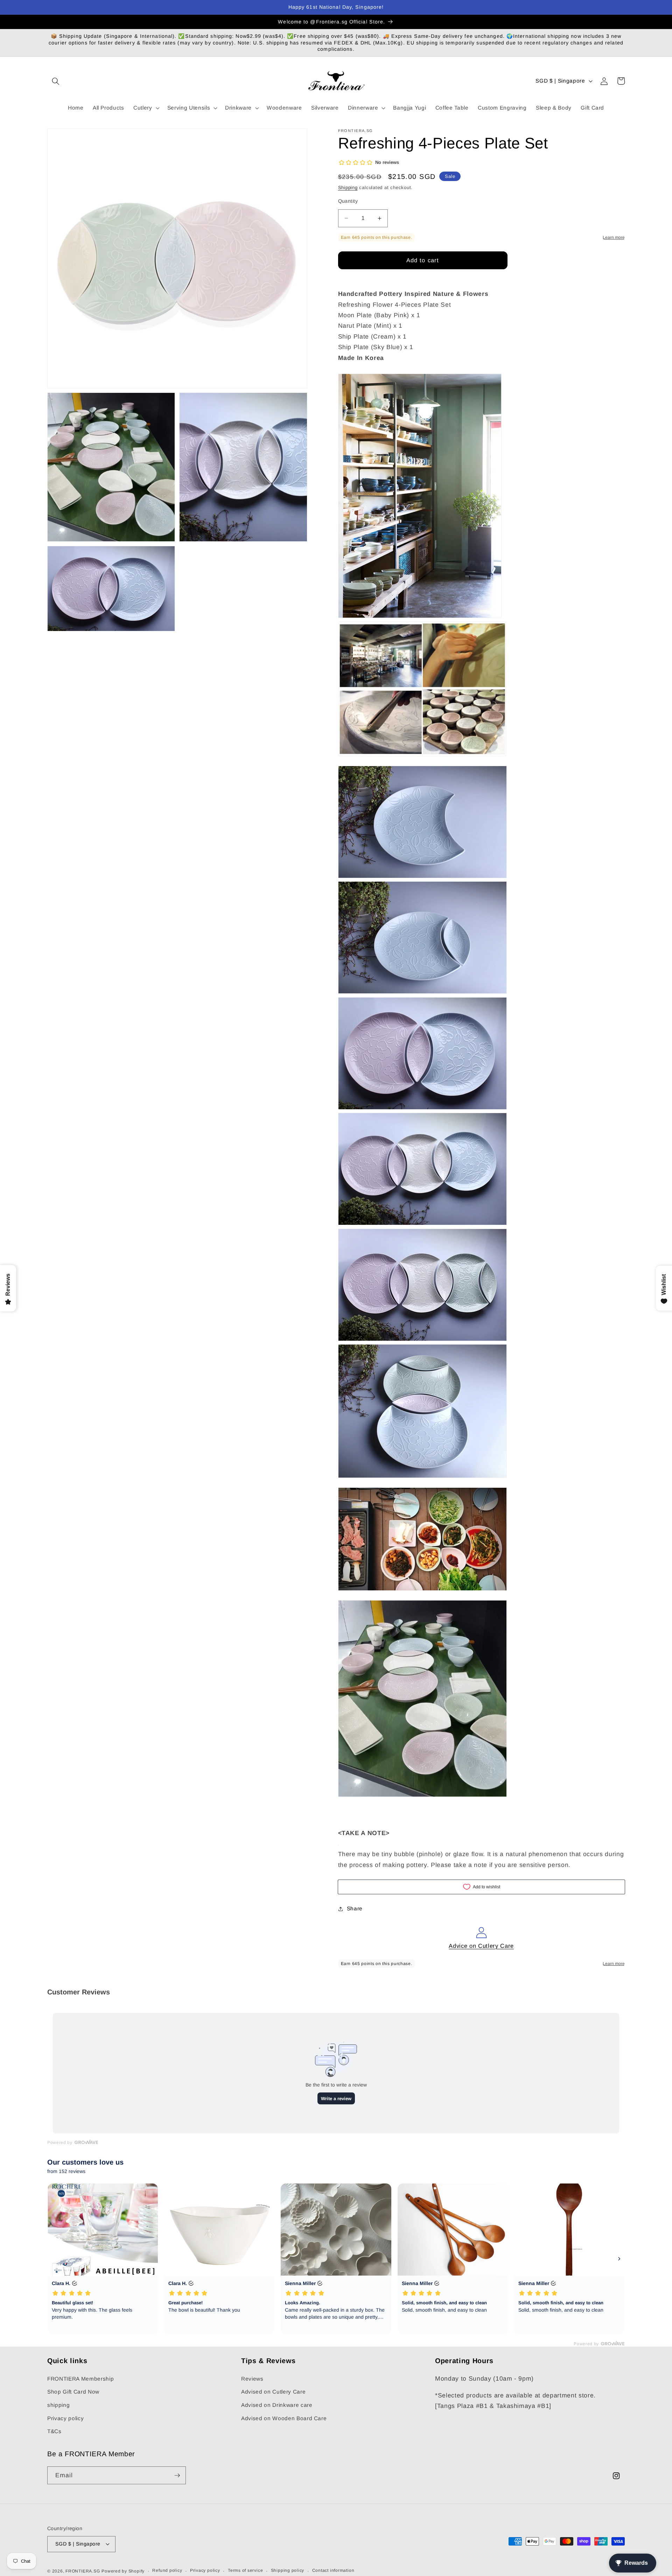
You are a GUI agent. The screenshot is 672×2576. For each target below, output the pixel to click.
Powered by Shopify (123, 2571)
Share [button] (355, 1908)
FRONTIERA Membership (80, 2379)
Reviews (252, 2379)
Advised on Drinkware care (277, 2405)
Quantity (348, 201)
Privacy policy (65, 2418)
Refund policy (167, 2570)
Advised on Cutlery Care (273, 2392)
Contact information (333, 2570)
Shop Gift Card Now (73, 2392)
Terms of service (245, 2570)
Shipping (348, 188)
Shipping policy (288, 2570)
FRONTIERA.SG (83, 2571)
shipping (58, 2405)
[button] (56, 81)
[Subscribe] (177, 2476)
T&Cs (54, 2431)
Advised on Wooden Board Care (284, 2418)
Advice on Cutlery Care (481, 1946)
